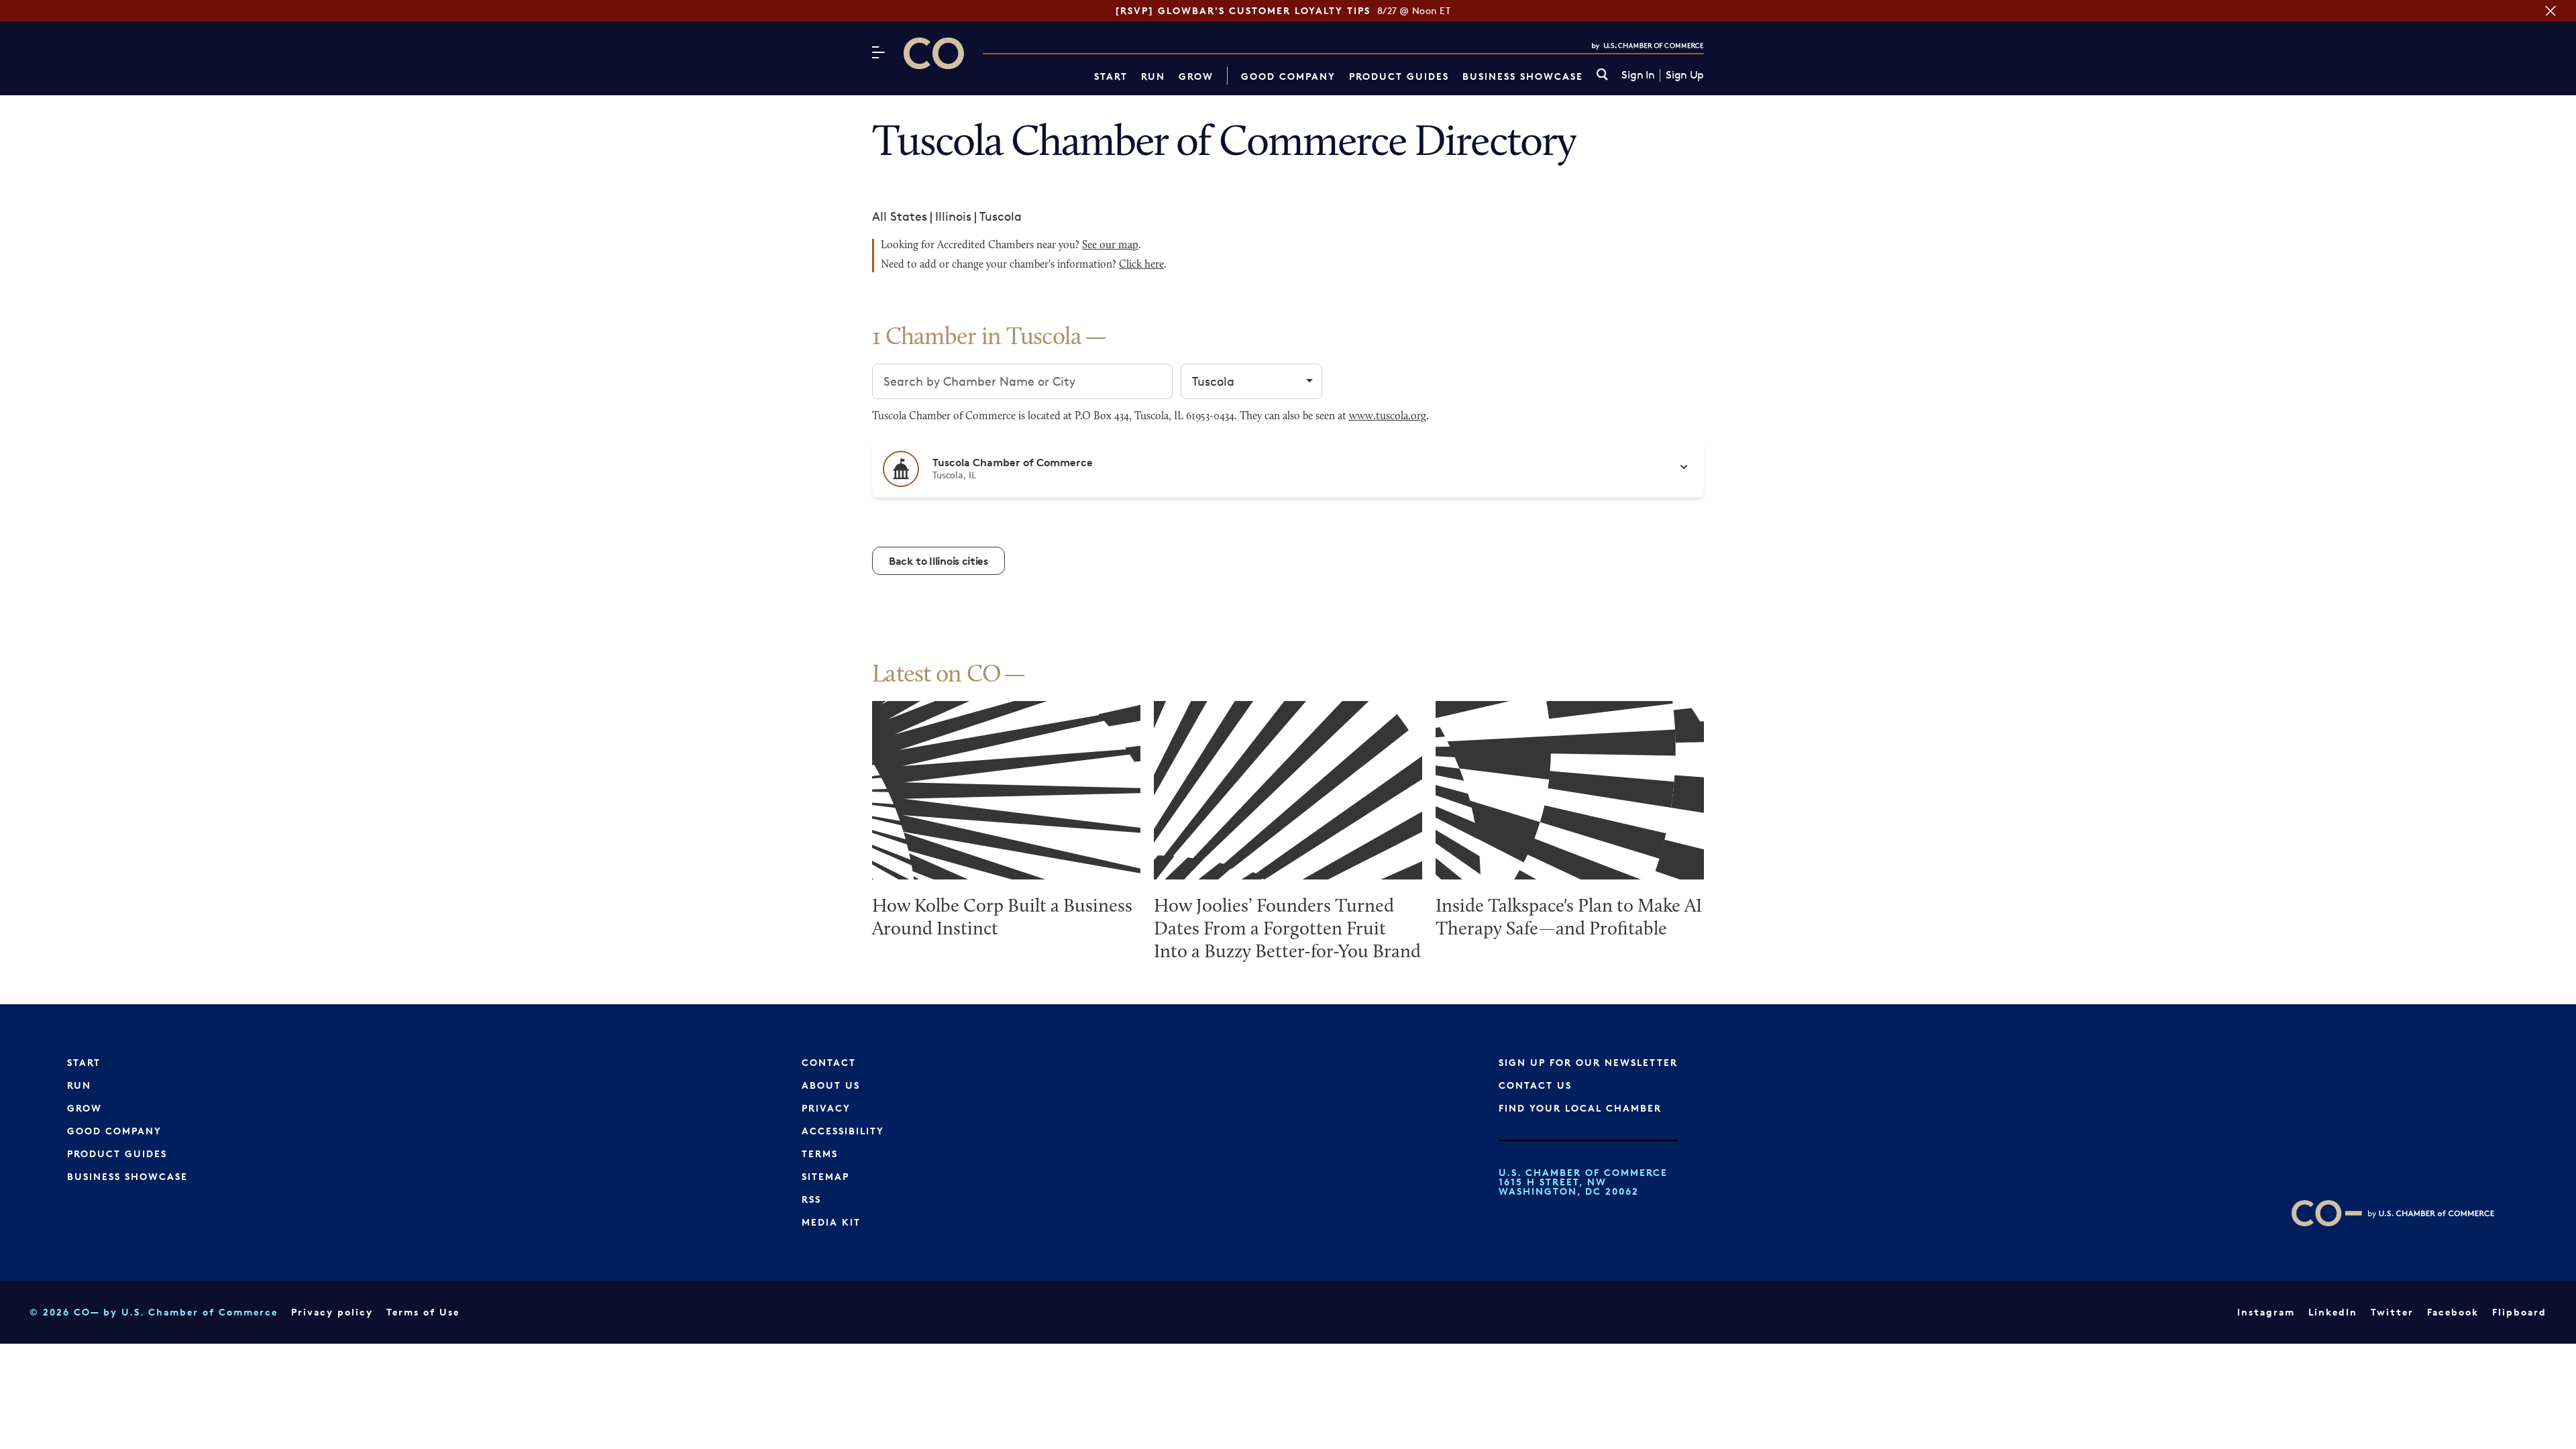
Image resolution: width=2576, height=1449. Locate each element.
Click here (1141, 265)
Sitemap (825, 1176)
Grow (1196, 76)
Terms (820, 1153)
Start (1111, 76)
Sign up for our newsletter (1588, 1062)
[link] (1602, 75)
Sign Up (1685, 75)
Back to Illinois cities (938, 561)
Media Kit (831, 1222)
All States (900, 216)
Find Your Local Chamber (1580, 1108)
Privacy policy (332, 1312)
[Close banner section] (2551, 11)
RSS (811, 1199)
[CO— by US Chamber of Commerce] (934, 53)
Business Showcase (1523, 76)
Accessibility (843, 1131)
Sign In (1638, 75)
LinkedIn (2333, 1312)
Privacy (826, 1108)
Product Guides (1399, 76)
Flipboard (2519, 1312)
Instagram (2266, 1312)
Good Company (1288, 76)
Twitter (2392, 1312)
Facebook (2453, 1312)
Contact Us (1535, 1085)
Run (1153, 76)
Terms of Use (423, 1312)
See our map (1110, 246)
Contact (829, 1062)
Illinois (953, 216)
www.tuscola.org (1388, 417)
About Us (831, 1085)
